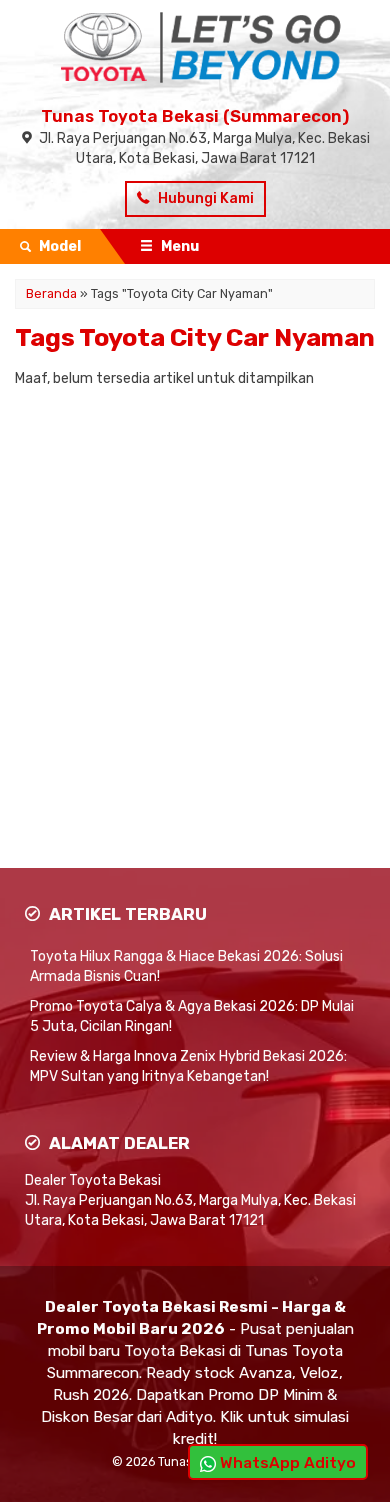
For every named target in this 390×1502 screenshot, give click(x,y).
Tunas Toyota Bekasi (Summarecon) (195, 116)
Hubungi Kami (204, 198)
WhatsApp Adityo (286, 1463)
